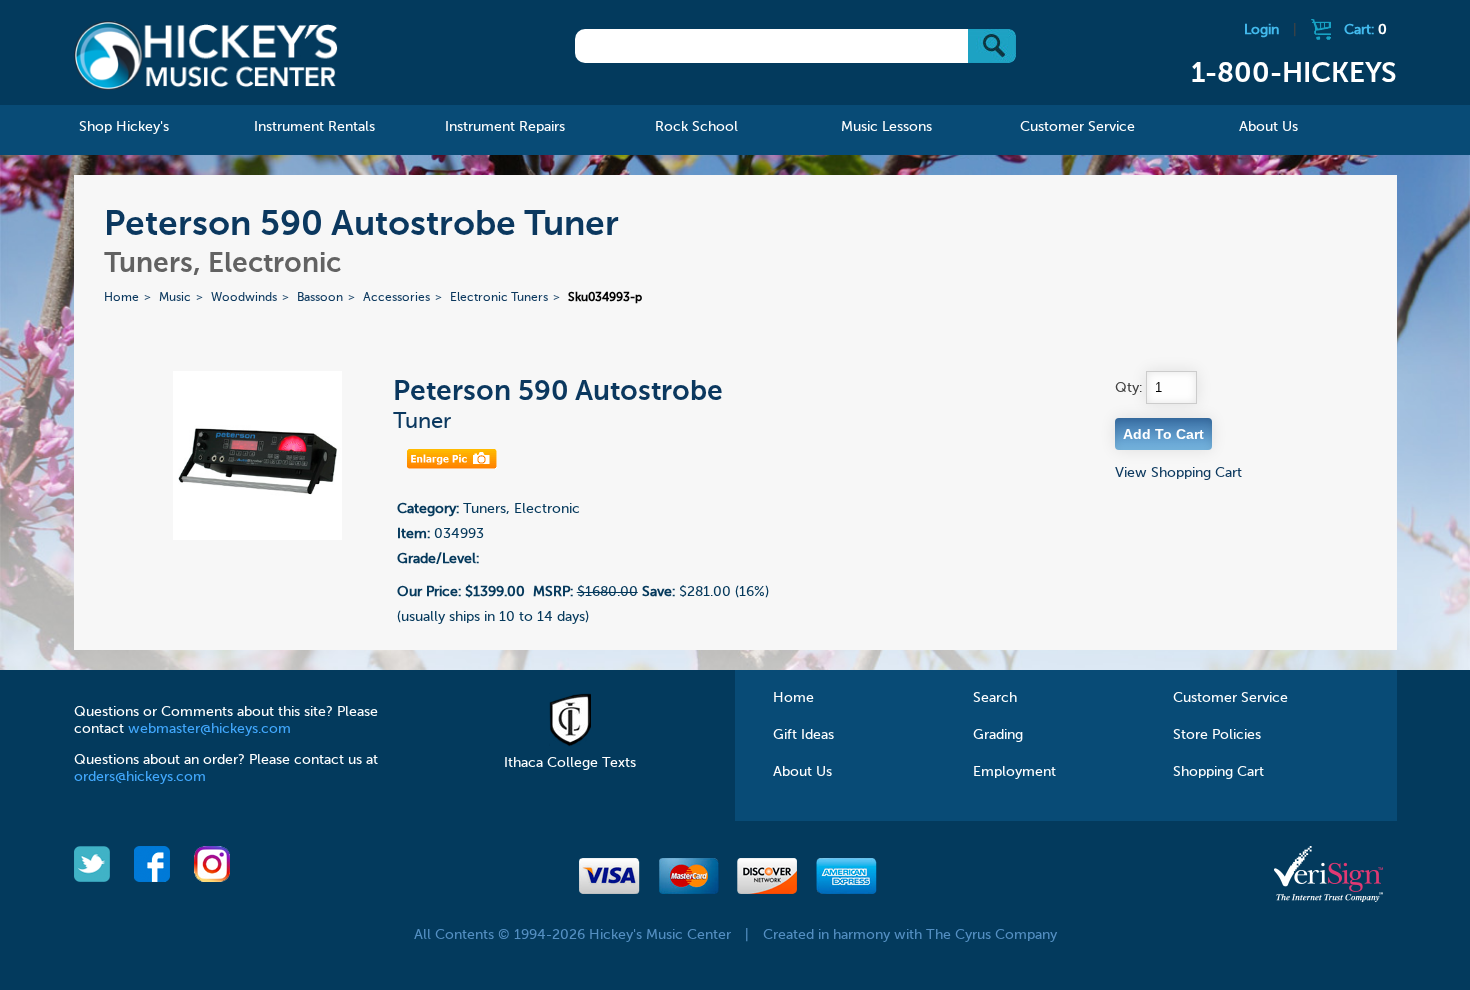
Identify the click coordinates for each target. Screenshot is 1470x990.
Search (995, 698)
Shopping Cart (1218, 772)
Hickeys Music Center (206, 55)
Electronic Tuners (499, 298)
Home (121, 298)
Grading (998, 735)
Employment (1014, 772)
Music (175, 298)
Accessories (396, 298)
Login (1261, 30)
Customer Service (1230, 698)
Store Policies (1217, 735)
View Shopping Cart (1178, 473)
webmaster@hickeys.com (209, 729)
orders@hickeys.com (140, 777)
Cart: (1365, 30)
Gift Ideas (803, 735)
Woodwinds (244, 298)
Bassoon (320, 298)
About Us (802, 772)
